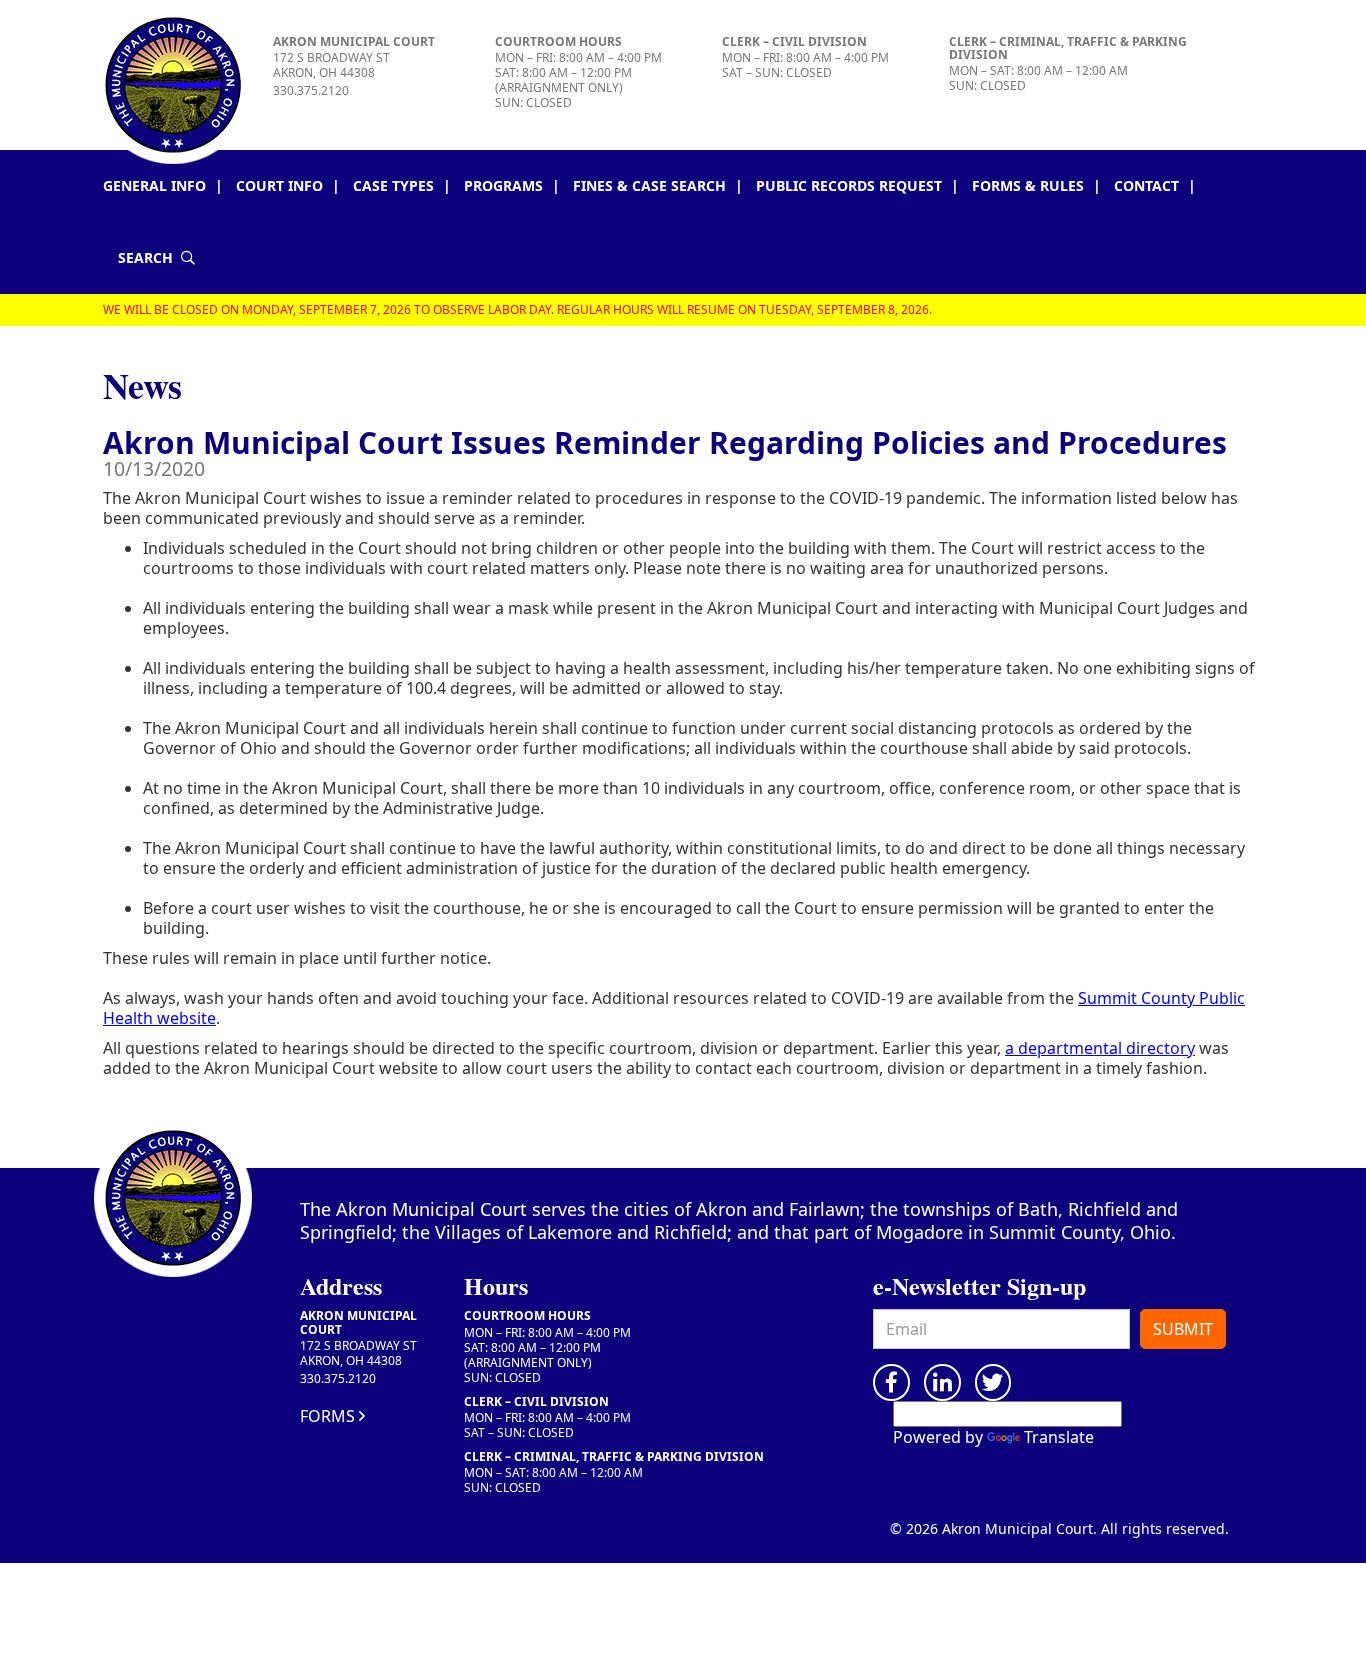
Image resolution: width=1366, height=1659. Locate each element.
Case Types (393, 185)
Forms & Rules (1028, 185)
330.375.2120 (311, 90)
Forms (327, 1416)
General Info (154, 185)
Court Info (279, 185)
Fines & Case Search (649, 185)
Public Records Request (849, 185)
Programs (503, 185)
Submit (1183, 1329)
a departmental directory (1100, 1048)
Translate (1059, 1437)
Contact (1146, 185)
